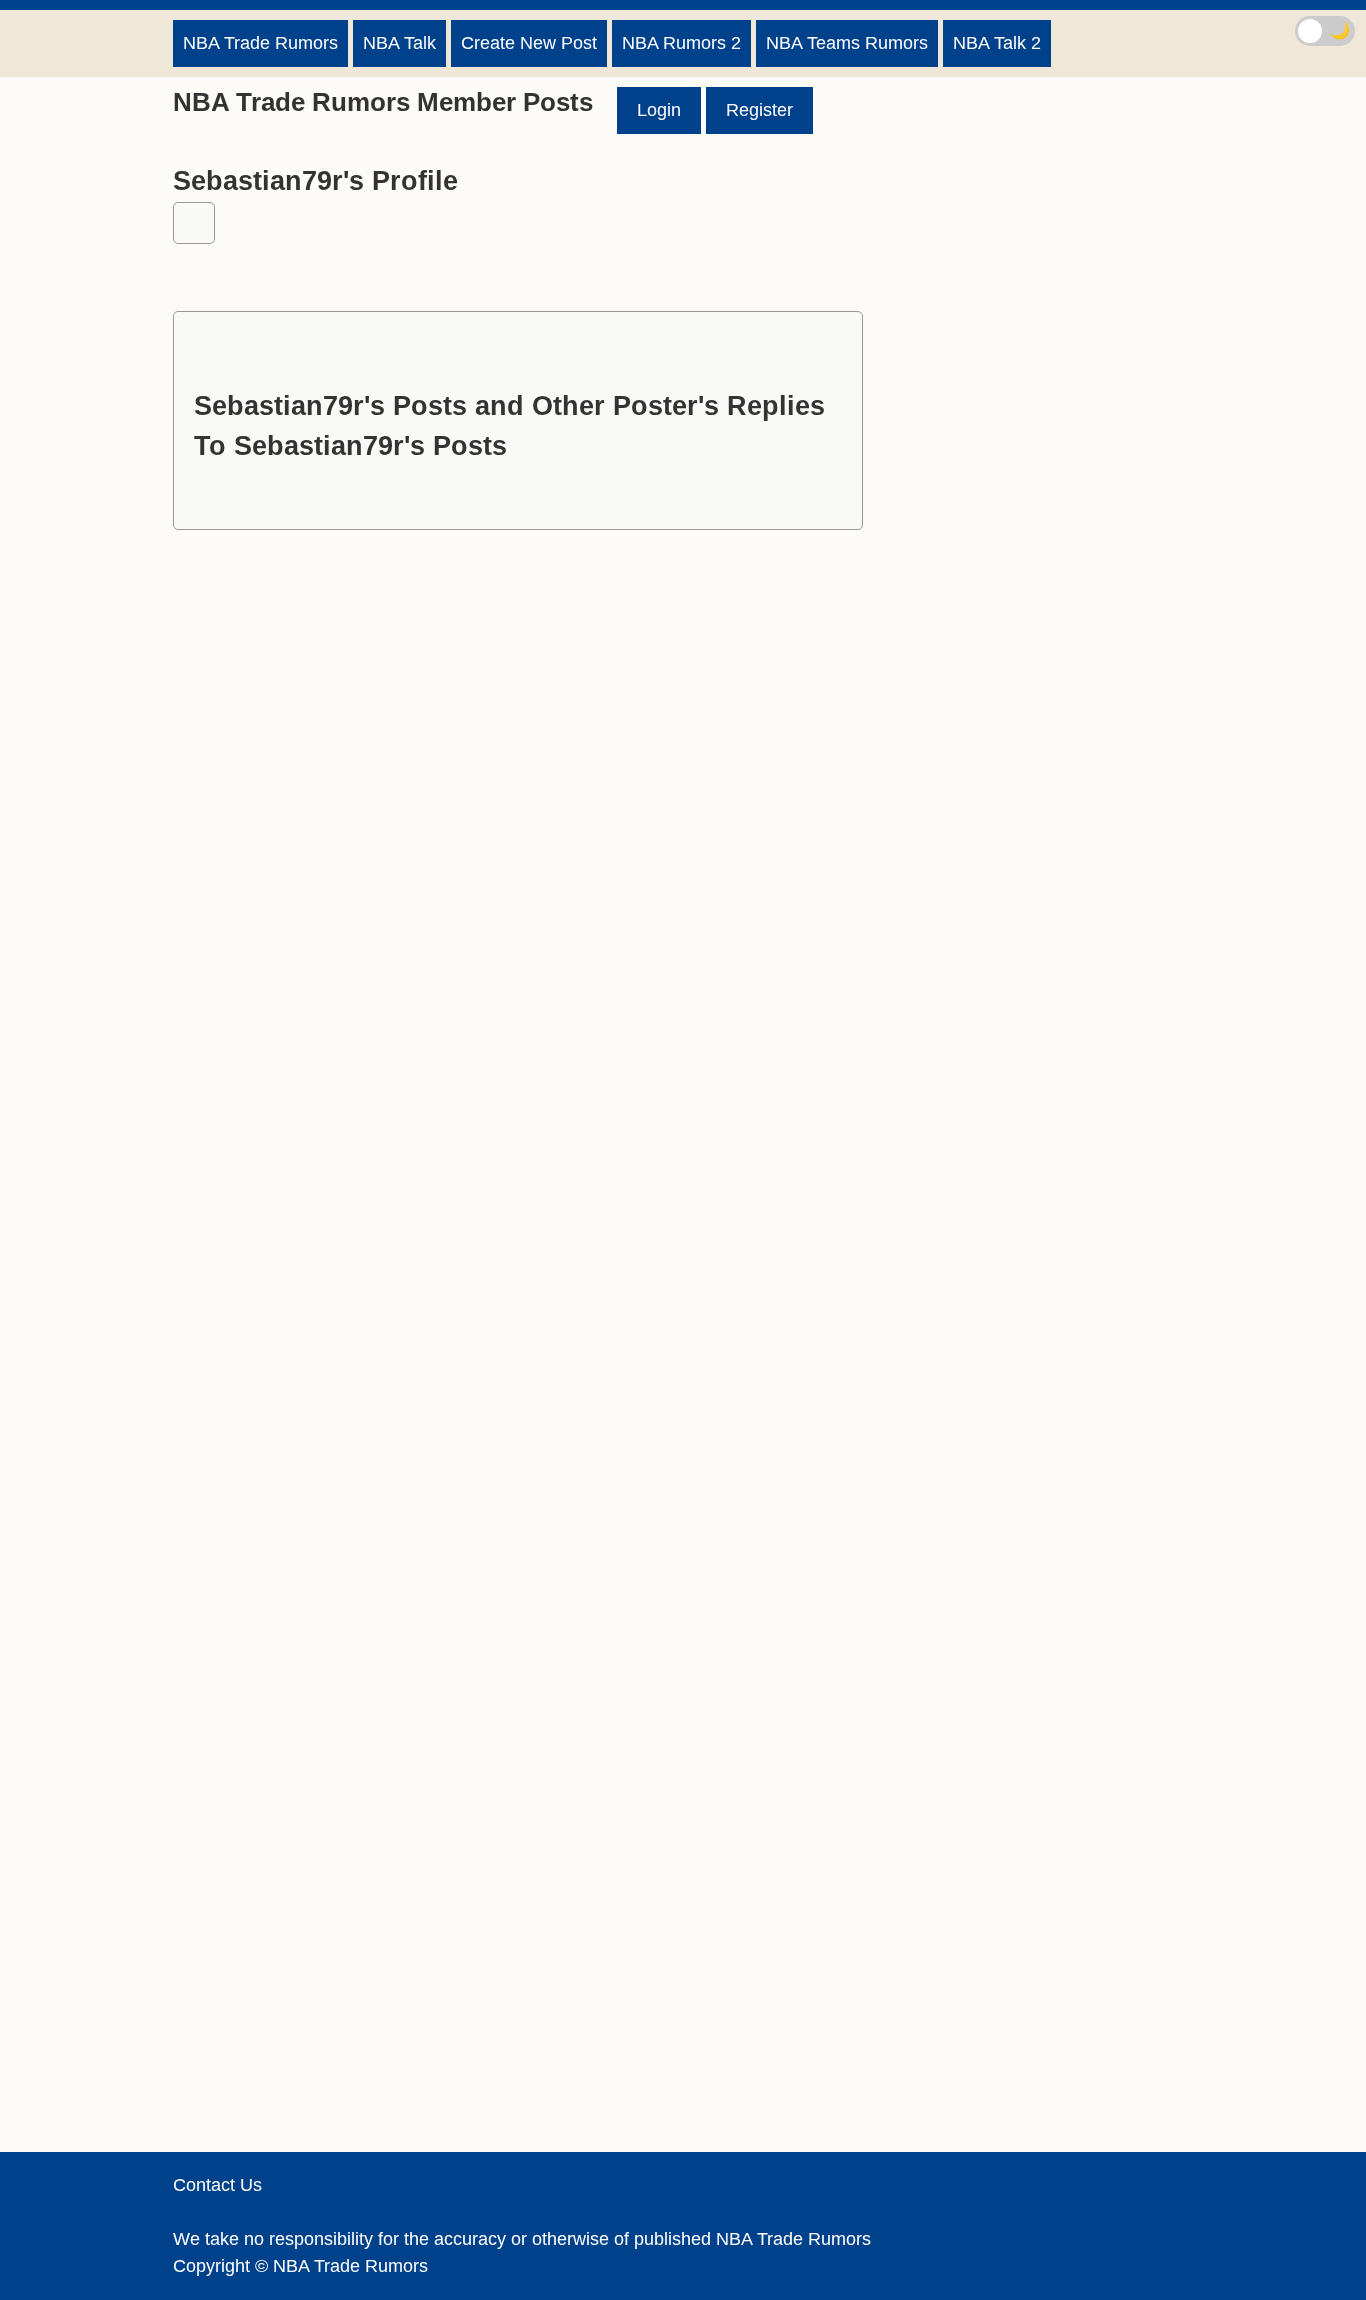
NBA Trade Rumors (260, 43)
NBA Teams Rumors (847, 43)
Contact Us (217, 2185)
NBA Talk (399, 43)
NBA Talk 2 (997, 43)
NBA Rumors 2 (681, 43)
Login (659, 110)
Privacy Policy (229, 2212)
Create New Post (529, 43)
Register (759, 110)
